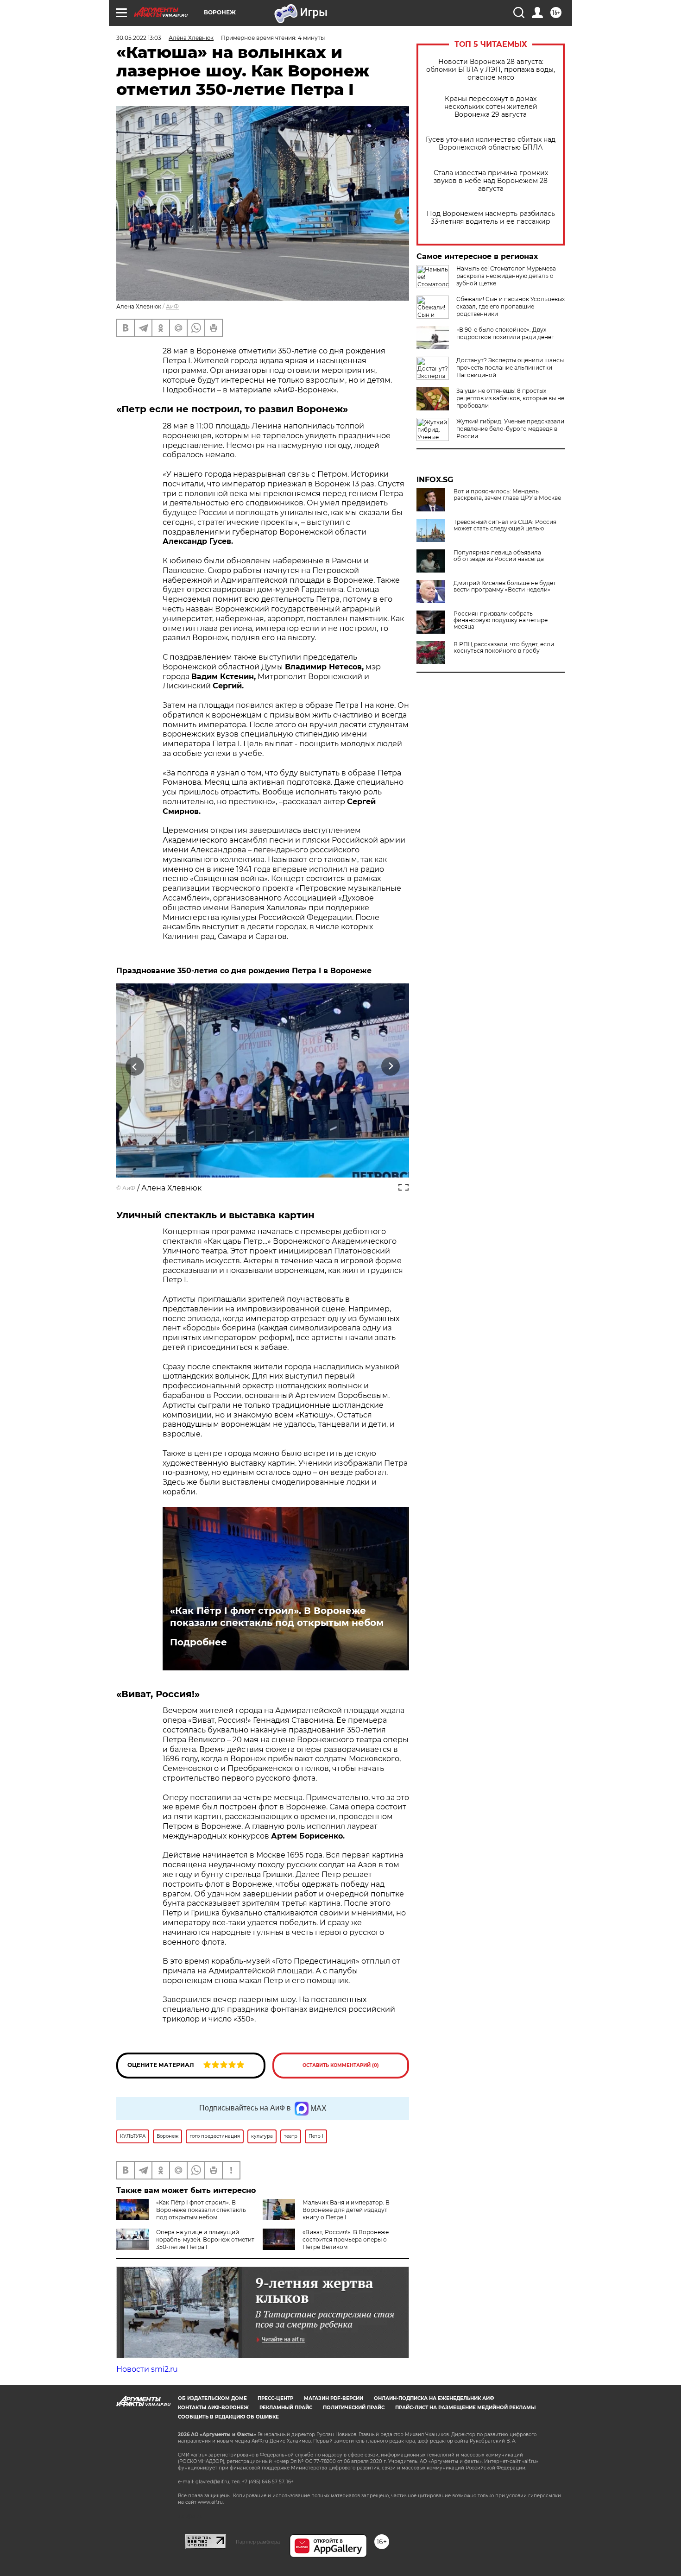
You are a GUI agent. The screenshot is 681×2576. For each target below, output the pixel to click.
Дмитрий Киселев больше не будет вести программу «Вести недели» (505, 586)
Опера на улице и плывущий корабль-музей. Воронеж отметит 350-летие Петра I (205, 2239)
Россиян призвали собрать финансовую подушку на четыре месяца (501, 620)
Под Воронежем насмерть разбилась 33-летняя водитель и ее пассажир (491, 218)
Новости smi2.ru (147, 2369)
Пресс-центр (275, 2398)
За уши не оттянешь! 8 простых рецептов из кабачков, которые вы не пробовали (510, 398)
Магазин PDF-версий (334, 2398)
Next (391, 1067)
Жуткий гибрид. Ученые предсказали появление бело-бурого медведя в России (510, 429)
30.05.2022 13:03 (139, 38)
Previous (135, 1067)
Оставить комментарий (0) (341, 2065)
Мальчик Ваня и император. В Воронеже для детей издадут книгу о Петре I (346, 2210)
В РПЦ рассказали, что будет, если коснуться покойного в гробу (504, 648)
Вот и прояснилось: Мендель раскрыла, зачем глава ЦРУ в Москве (507, 495)
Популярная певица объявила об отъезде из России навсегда (499, 556)
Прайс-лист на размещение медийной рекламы (465, 2408)
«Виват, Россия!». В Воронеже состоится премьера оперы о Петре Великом (346, 2239)
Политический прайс (354, 2408)
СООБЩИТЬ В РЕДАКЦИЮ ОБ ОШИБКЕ (228, 2417)
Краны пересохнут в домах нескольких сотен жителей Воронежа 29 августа (491, 107)
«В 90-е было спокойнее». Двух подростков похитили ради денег (505, 333)
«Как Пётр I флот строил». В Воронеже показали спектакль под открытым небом (277, 1617)
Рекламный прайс (286, 2408)
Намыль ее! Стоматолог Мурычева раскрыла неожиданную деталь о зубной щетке (506, 276)
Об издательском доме (212, 2398)
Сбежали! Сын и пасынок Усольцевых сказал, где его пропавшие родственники (511, 306)
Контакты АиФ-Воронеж (213, 2408)
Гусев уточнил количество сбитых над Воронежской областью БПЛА (491, 144)
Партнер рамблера (258, 2542)
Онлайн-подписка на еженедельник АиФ (434, 2398)
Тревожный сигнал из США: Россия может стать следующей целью (505, 525)
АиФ (172, 306)
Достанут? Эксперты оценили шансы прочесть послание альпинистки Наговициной (510, 368)
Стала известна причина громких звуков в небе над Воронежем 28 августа (491, 181)
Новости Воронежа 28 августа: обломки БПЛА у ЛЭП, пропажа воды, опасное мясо (491, 70)
